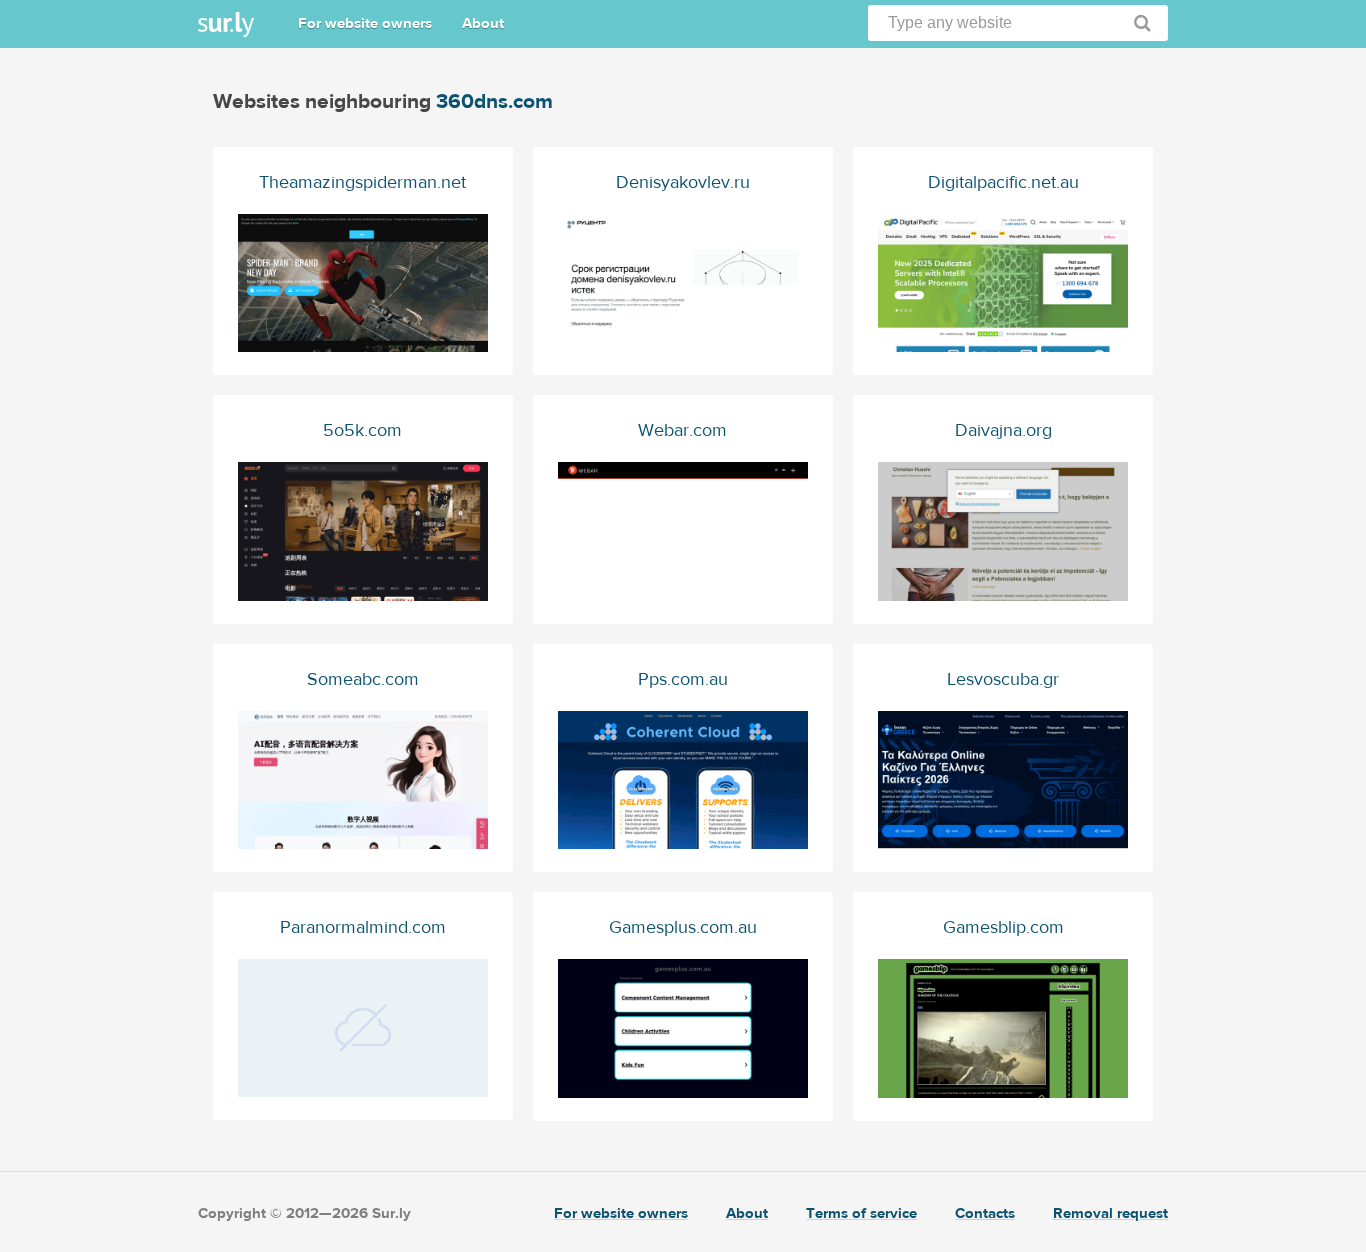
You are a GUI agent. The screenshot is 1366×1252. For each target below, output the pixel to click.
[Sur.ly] (226, 24)
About (483, 23)
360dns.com (494, 101)
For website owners (365, 23)
